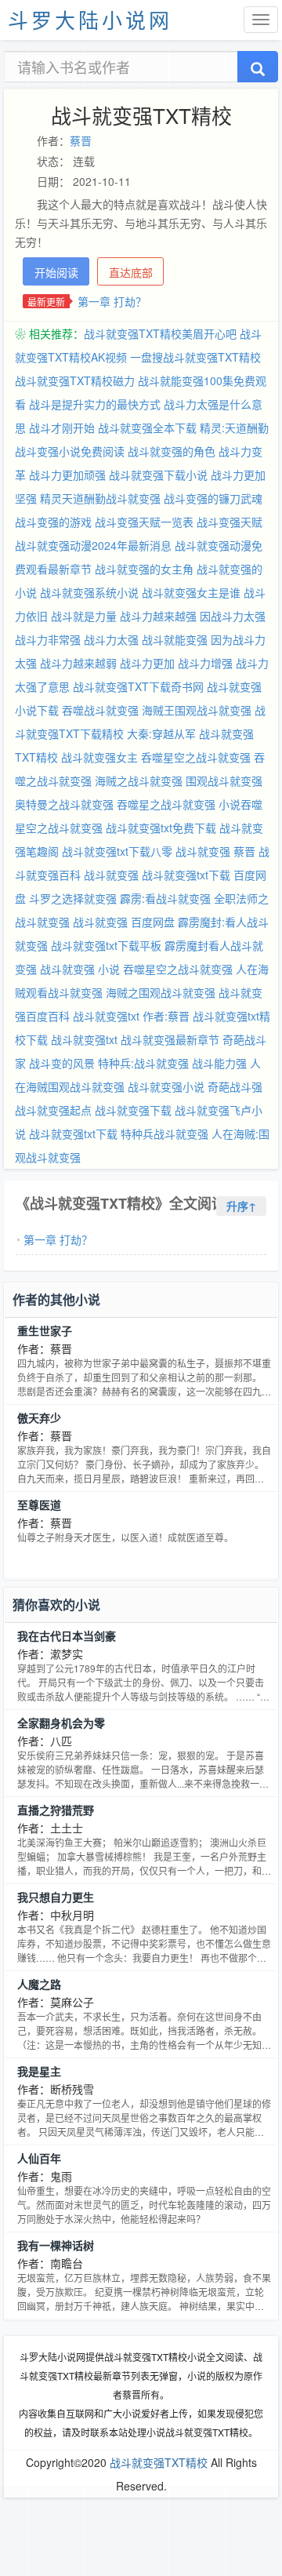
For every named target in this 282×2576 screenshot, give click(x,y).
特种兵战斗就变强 (164, 1133)
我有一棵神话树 (56, 2245)
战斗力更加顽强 (67, 475)
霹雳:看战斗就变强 (165, 898)
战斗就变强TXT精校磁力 (75, 380)
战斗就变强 (111, 875)
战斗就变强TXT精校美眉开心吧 (160, 333)
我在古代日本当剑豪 (67, 1635)
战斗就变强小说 (166, 1086)
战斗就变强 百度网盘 (124, 922)
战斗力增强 (205, 663)
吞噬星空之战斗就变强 (178, 969)
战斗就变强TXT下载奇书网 (138, 686)
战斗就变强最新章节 (170, 1039)
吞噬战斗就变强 (100, 710)
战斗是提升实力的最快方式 (95, 404)
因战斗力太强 (233, 616)
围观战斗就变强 (224, 780)
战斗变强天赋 (230, 522)
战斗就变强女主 (99, 757)
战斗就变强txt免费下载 (161, 828)
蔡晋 (81, 140)
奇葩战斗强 (235, 1086)
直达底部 (131, 272)
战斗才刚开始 (62, 428)
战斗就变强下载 (133, 1110)
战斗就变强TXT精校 (159, 2462)
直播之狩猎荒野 (56, 1810)
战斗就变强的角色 (172, 451)
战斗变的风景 (62, 1063)
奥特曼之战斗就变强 (64, 804)
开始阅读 (56, 272)
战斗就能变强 (175, 639)
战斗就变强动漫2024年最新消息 (93, 545)
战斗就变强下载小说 (158, 475)
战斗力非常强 (48, 639)
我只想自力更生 (56, 1897)
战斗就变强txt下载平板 (106, 945)
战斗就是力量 (84, 616)
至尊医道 (39, 1504)
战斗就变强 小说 (80, 969)
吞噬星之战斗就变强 (166, 804)
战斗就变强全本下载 (147, 428)
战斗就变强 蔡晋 (215, 851)
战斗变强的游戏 (53, 522)
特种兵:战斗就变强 (143, 1063)
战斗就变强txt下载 (73, 1133)
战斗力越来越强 (158, 616)
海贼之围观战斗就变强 (161, 992)
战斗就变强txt (84, 1039)
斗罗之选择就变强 (73, 898)
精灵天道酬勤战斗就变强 (100, 498)
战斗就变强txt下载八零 (117, 851)
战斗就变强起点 (53, 1110)
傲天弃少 (39, 1417)
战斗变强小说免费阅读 (70, 451)
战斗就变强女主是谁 (191, 592)
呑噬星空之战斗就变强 (196, 757)
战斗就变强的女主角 (144, 569)
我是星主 (39, 2071)
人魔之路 (39, 1984)
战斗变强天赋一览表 (144, 522)
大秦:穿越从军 (161, 733)
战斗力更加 (147, 663)
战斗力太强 (111, 639)
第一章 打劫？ (112, 301)
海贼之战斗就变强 (139, 780)
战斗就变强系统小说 (89, 592)
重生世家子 (45, 1330)
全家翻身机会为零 (61, 1723)
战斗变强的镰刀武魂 (213, 498)
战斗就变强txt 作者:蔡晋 (131, 1016)
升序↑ (241, 1206)
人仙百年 (39, 2158)
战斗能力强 (219, 1063)
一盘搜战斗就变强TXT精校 (195, 357)
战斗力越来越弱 (78, 663)
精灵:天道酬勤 (234, 428)
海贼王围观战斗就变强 (197, 710)
